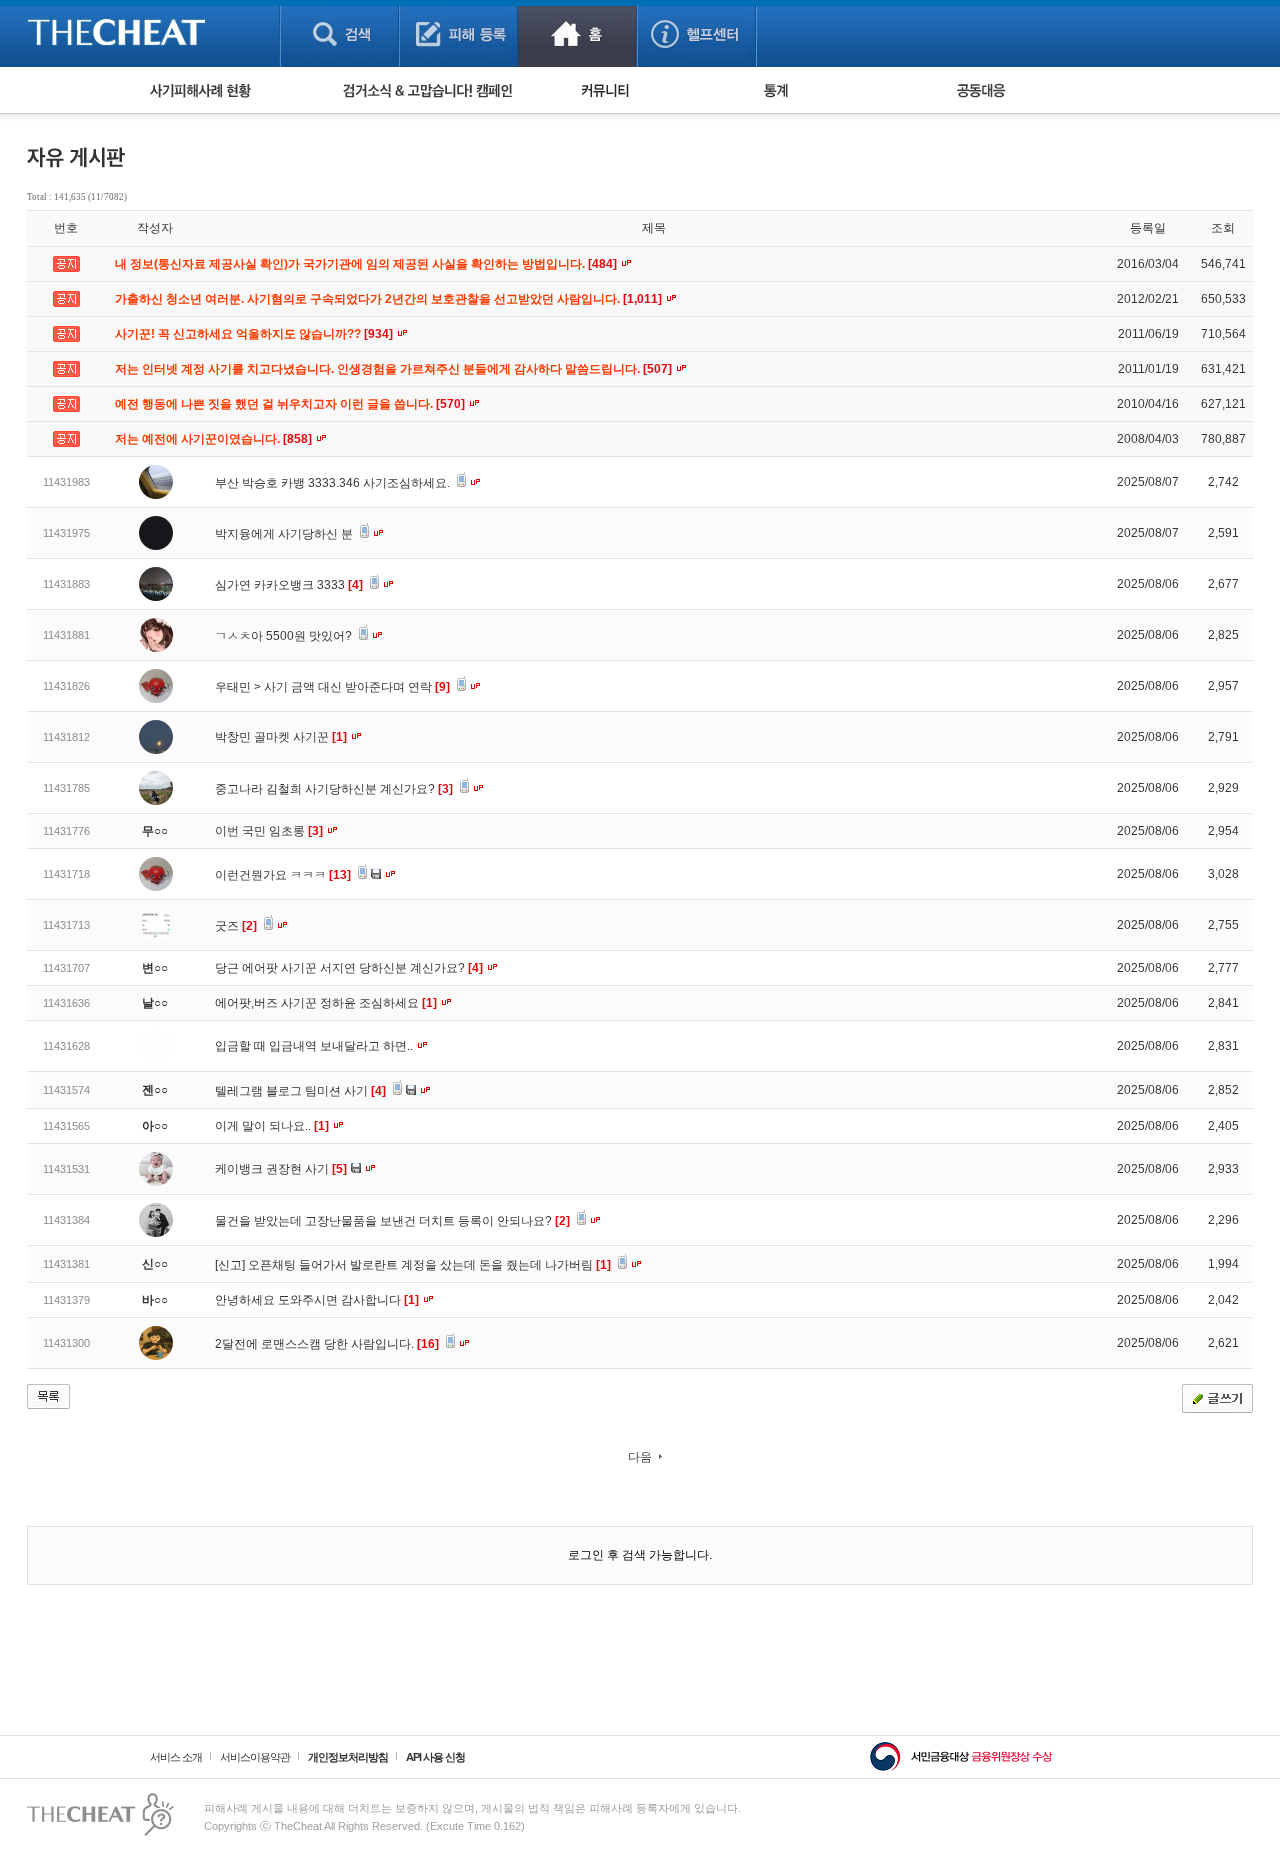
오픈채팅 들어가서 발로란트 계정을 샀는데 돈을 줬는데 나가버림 (429, 1265)
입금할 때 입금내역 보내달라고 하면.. (315, 1046)
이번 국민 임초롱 (269, 831)
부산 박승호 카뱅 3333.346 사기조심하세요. (334, 483)
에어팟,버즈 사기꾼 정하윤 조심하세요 (326, 1003)
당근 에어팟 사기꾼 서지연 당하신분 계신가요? (349, 968)
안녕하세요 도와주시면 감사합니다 (317, 1300)
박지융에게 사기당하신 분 (285, 534)
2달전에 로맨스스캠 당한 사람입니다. (327, 1344)
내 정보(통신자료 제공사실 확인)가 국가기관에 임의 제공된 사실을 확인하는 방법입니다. (367, 264)
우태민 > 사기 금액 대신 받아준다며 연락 (332, 687)
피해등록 (458, 33)
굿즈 (236, 926)
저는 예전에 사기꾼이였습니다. (215, 439)
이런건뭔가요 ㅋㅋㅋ (283, 875)
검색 (339, 33)
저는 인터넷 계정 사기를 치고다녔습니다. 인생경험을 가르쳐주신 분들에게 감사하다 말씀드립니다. (395, 369)
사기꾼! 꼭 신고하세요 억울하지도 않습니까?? (255, 334)
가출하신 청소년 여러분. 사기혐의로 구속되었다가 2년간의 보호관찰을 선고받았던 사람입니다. (390, 299)
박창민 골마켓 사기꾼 (281, 737)
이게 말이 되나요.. (272, 1126)
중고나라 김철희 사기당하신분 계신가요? (334, 789)
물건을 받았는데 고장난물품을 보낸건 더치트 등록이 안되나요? (392, 1221)
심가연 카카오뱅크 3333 (289, 585)
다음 (640, 1457)
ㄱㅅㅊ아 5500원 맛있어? (285, 636)
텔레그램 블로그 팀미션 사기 (300, 1091)
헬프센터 (696, 33)
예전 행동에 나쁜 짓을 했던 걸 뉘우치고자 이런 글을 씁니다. (291, 404)
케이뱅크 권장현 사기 (281, 1169)
